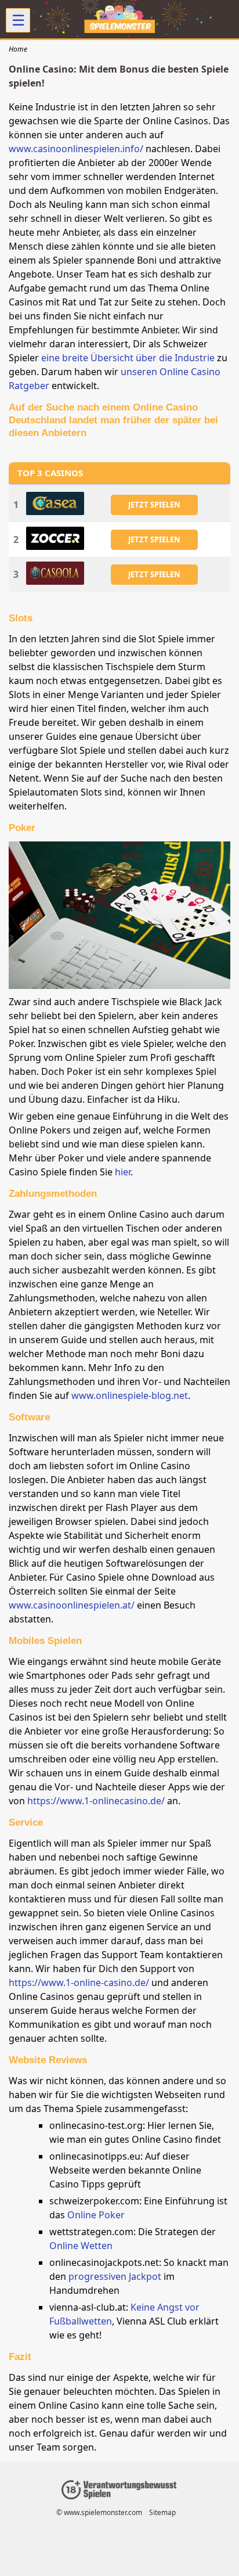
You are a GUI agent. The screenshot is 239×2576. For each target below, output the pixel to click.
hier (123, 1172)
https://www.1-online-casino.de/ (79, 1983)
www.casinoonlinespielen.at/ (72, 1605)
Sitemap (162, 2512)
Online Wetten (81, 2246)
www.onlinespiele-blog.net (130, 1395)
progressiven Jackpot (115, 2276)
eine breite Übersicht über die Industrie (128, 358)
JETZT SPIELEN (154, 505)
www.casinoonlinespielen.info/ (76, 149)
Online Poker (96, 2215)
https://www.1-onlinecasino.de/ (96, 1801)
